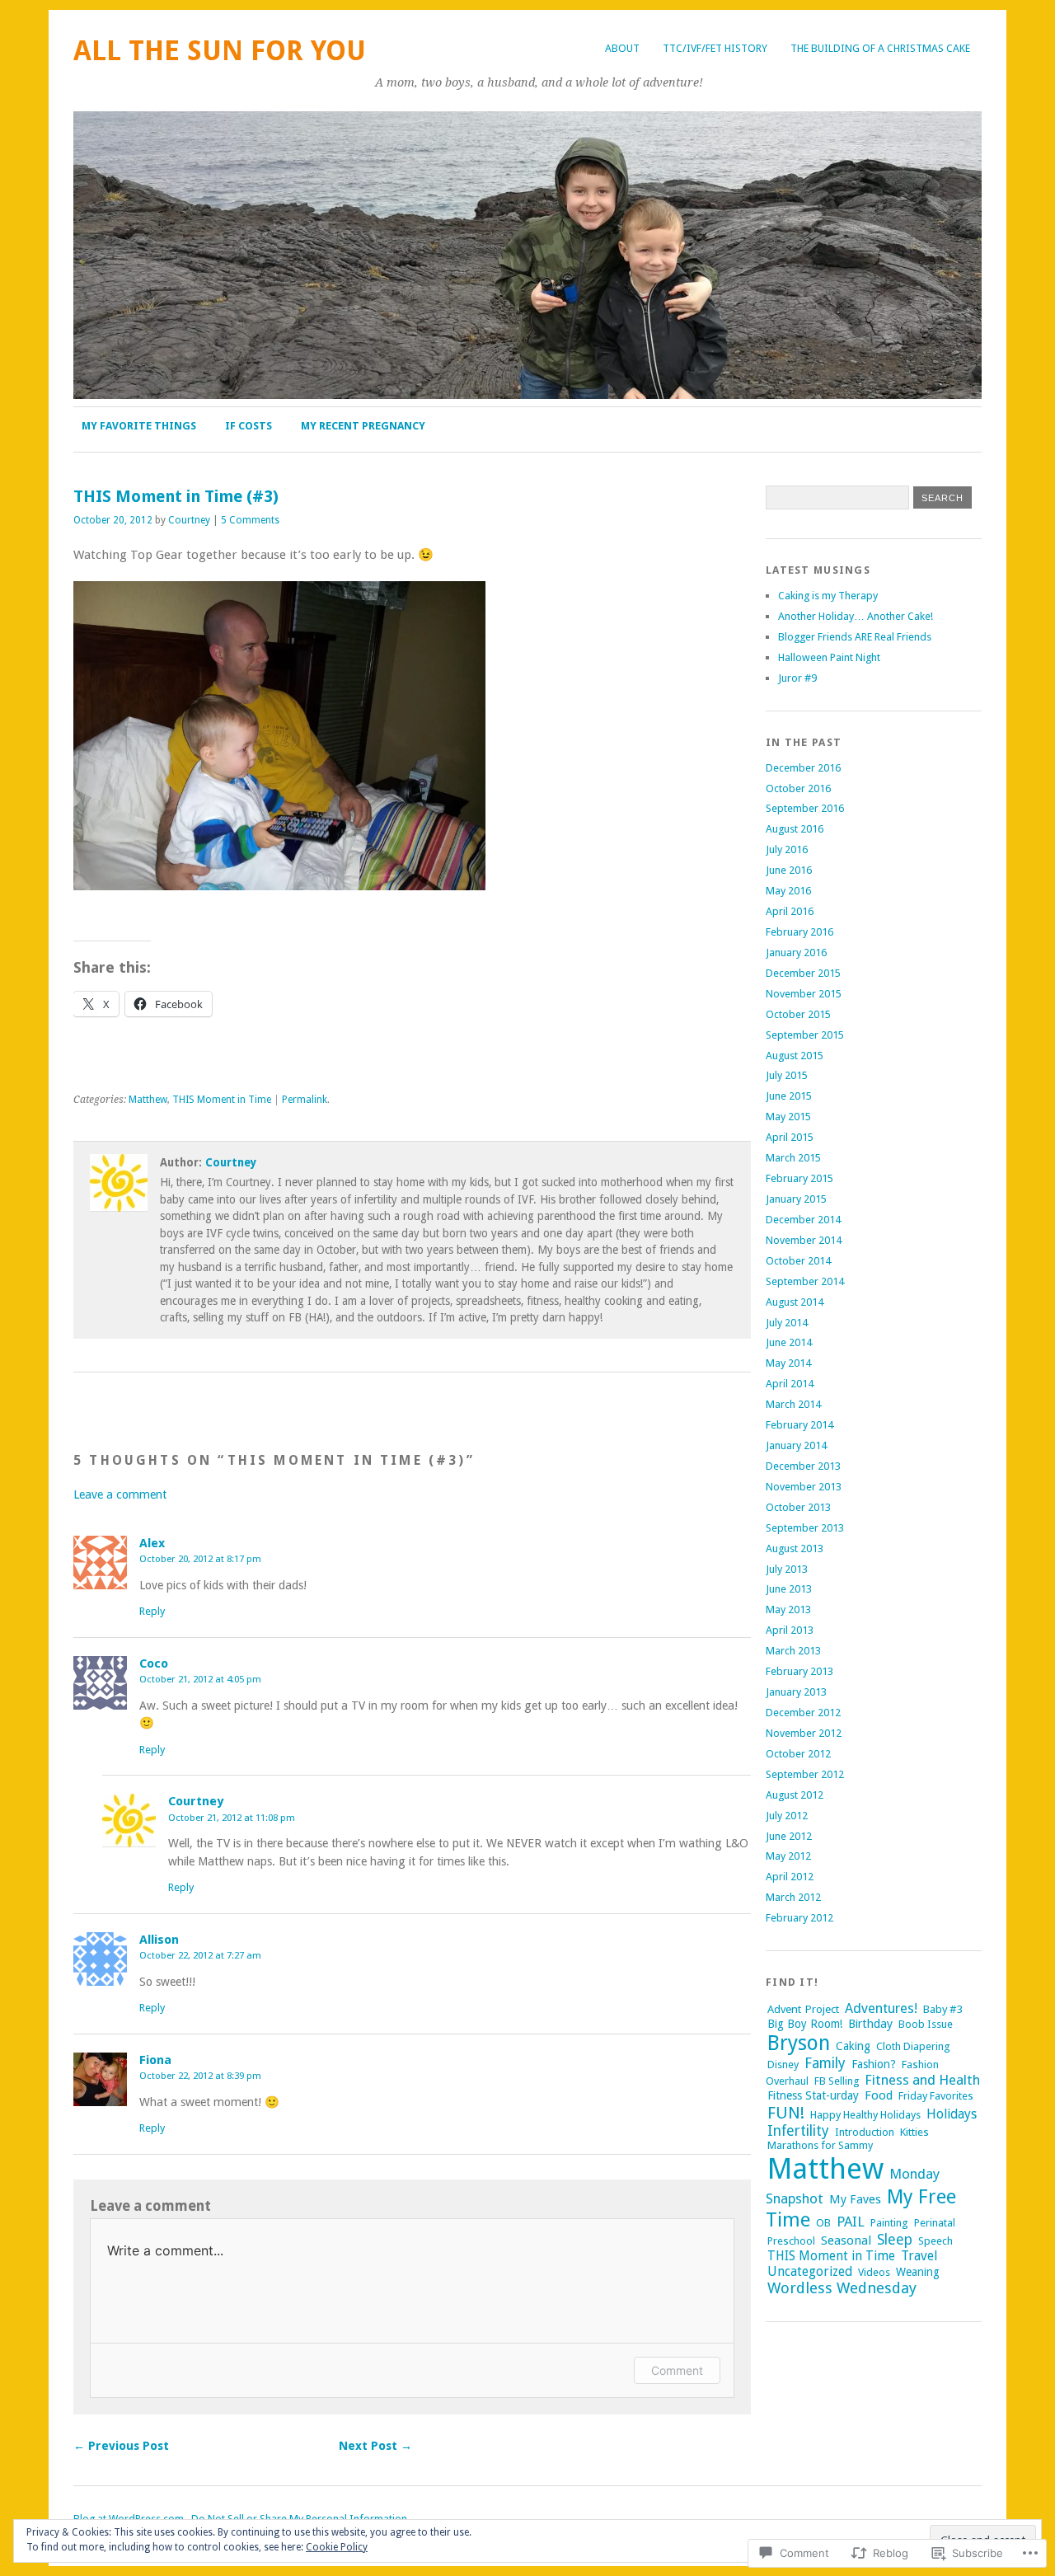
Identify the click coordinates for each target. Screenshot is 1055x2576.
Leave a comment (120, 1494)
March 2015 (793, 1158)
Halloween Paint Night (829, 657)
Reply (152, 1611)
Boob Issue (926, 2024)
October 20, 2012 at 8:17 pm (200, 1559)
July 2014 (787, 1323)
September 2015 (805, 1035)
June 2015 (789, 1096)
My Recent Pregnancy (363, 426)
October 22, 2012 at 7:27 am (200, 1955)
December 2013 (803, 1466)
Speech (935, 2241)
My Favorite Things (139, 426)
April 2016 (790, 911)
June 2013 (789, 1589)
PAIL (851, 2222)
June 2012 (789, 1836)
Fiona (155, 2060)
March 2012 (793, 1897)
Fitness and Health (922, 2080)
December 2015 (803, 973)
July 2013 (787, 1569)
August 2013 (795, 1548)
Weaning (918, 2272)
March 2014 (793, 1404)
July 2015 (787, 1075)
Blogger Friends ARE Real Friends (855, 637)
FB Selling (837, 2081)
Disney (783, 2065)
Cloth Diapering (913, 2046)
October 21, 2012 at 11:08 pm (232, 1818)
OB (823, 2223)
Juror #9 (797, 678)
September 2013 (805, 1528)
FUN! (786, 2113)
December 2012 (803, 1713)
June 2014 (789, 1342)
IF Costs (249, 426)
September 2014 (805, 1281)
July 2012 (787, 1816)
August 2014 (795, 1302)
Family (825, 2063)
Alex (152, 1543)
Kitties (914, 2132)
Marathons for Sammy (820, 2145)
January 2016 (796, 953)
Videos (874, 2272)
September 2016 (805, 808)
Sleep (895, 2240)
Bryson (799, 2043)
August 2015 (795, 1056)
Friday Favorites (936, 2096)
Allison (159, 1940)
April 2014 (790, 1384)
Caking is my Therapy (828, 596)
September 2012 (805, 1774)
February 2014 (799, 1425)
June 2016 (789, 870)
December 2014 (803, 1220)
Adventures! (881, 2008)
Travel (919, 2256)
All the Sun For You (220, 51)
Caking (853, 2046)
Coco (154, 1663)
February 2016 (799, 932)
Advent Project (803, 2009)
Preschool (791, 2241)
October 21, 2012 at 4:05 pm (200, 1679)
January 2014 (796, 1445)
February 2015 (799, 1178)
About (622, 48)
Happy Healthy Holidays (865, 2115)
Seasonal (846, 2241)
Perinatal (935, 2223)
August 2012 (795, 1795)
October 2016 (798, 788)
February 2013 (799, 1671)
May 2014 (788, 1363)
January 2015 (796, 1199)
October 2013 (798, 1507)
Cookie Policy (337, 2547)
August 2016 (795, 829)
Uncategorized (810, 2271)
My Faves (855, 2199)
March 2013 (793, 1651)
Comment (677, 2370)
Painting (889, 2223)
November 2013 (804, 1487)
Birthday (870, 2024)
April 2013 (790, 1630)
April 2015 (790, 1137)
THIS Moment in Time (222, 1100)
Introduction (865, 2132)
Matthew (148, 1100)
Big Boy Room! (805, 2024)
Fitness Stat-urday (813, 2095)
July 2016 (787, 849)
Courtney (189, 520)
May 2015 (788, 1117)
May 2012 (788, 1856)
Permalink (305, 1100)
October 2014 (798, 1261)
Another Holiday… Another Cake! (856, 616)
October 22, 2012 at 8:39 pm (200, 2076)
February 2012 (799, 1918)
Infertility (798, 2131)
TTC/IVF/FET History (715, 48)
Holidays (952, 2114)
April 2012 (790, 1877)
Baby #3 (943, 2009)
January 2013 (796, 1692)
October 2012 (798, 1754)
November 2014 (804, 1240)
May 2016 (788, 891)
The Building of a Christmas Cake (880, 48)
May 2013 (788, 1609)
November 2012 (804, 1733)
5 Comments (250, 520)
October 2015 (798, 1014)
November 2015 (804, 994)
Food (879, 2095)
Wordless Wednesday (842, 2288)
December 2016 (803, 768)
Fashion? (874, 2064)
